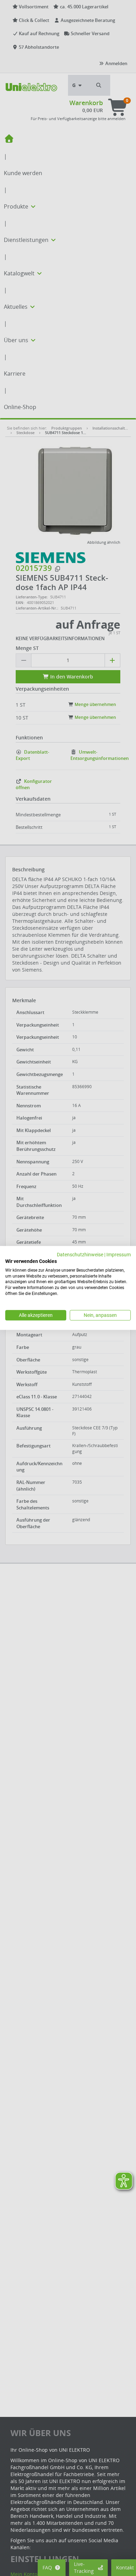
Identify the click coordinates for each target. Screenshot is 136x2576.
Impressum (119, 1255)
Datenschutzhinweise (80, 1255)
